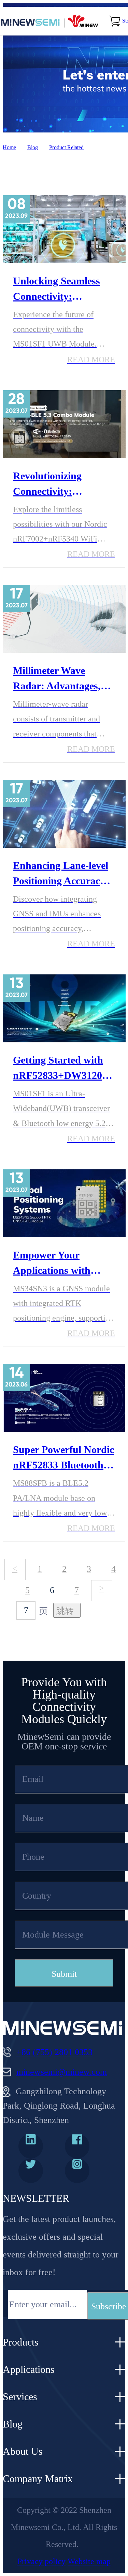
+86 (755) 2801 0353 (54, 2052)
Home (9, 147)
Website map (89, 2561)
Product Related (66, 147)
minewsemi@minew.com (62, 2072)
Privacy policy (41, 2561)
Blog (33, 147)
